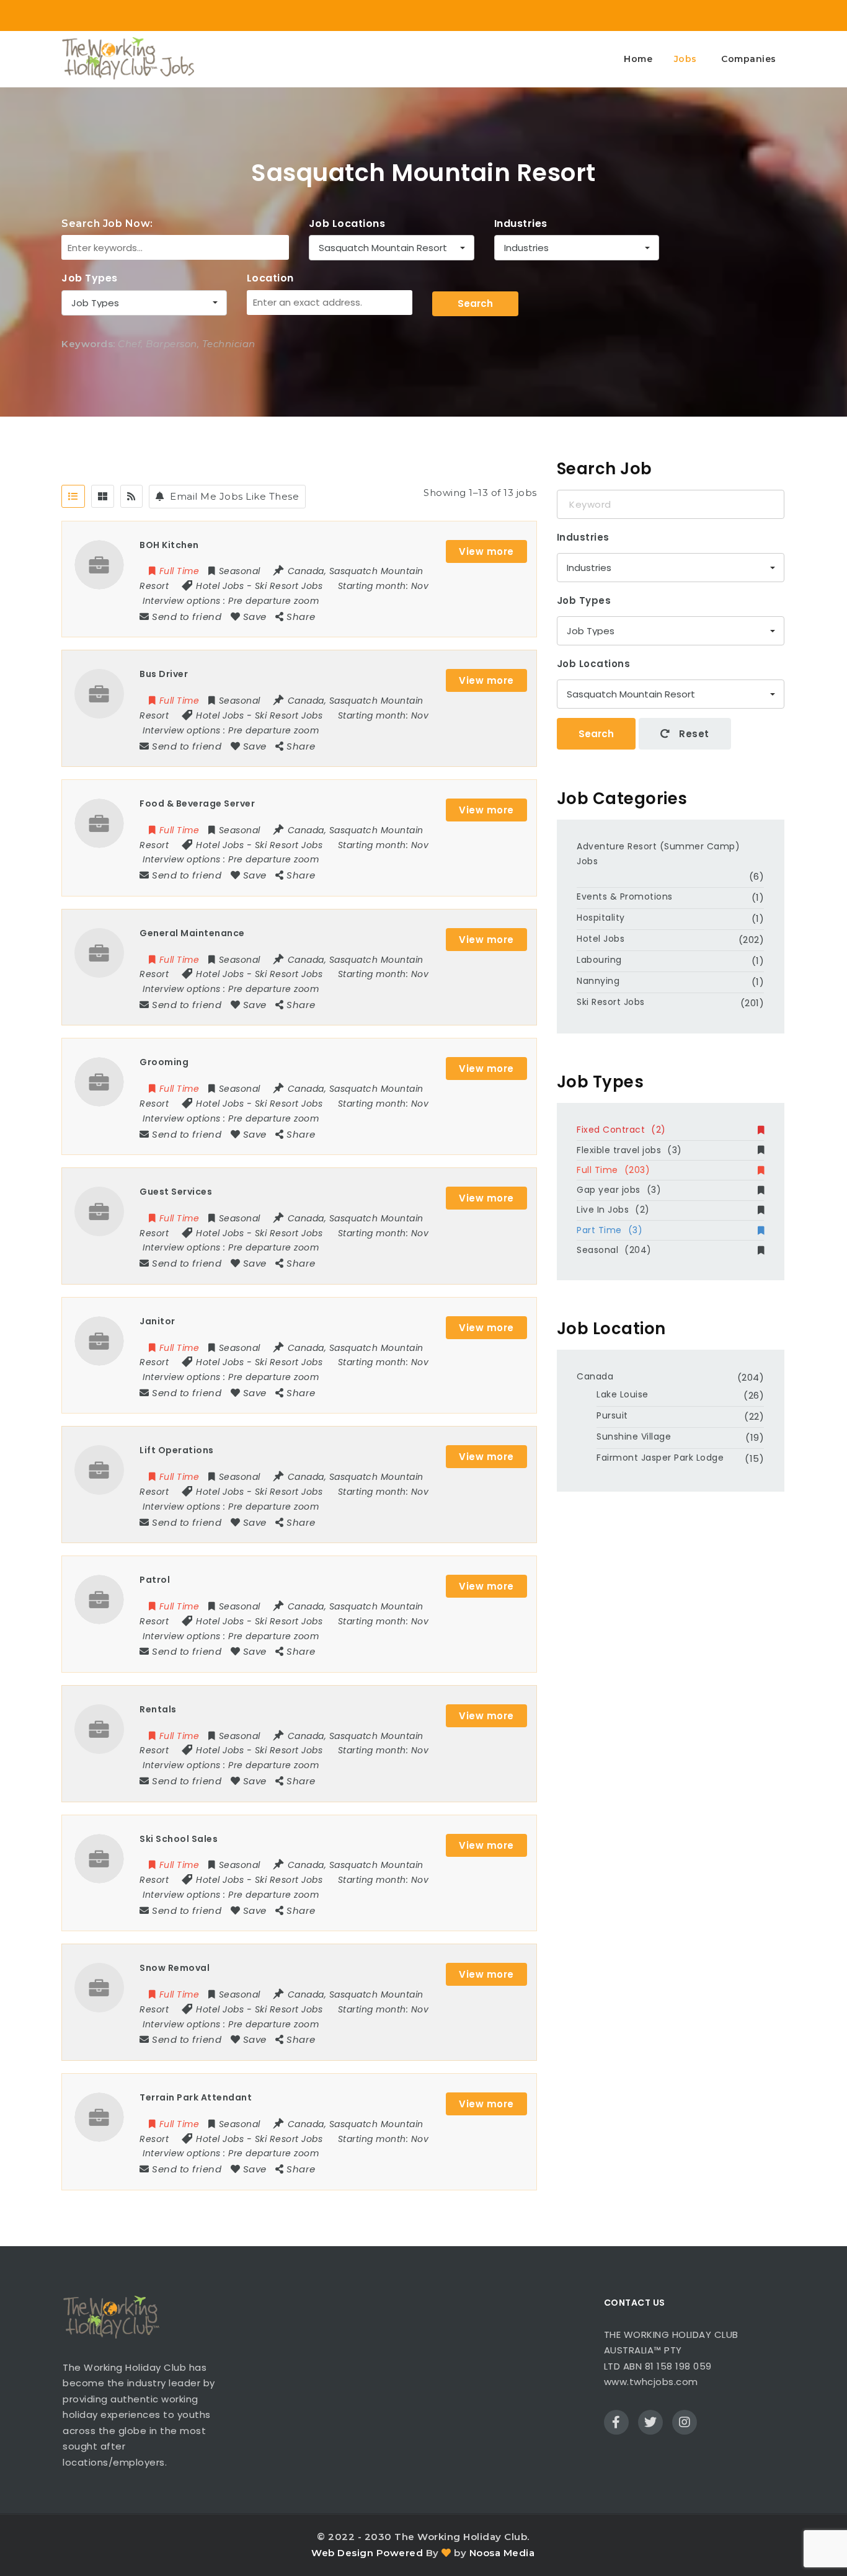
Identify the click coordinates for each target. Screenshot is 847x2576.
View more (486, 551)
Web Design (342, 2553)
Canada (595, 1376)
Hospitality (601, 918)
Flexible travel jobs (629, 1150)
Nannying (598, 981)
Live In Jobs (613, 1210)
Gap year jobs (619, 1190)
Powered (400, 2553)
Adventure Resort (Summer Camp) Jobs (658, 854)
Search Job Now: (107, 224)
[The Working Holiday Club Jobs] (128, 59)
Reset (693, 734)
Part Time (610, 1230)
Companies (749, 59)
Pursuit (612, 1415)
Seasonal (614, 1250)
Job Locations (347, 224)
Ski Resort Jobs (289, 586)
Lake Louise (623, 1394)
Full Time (613, 1170)
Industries (521, 224)
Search (475, 303)
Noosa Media (502, 2553)
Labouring (599, 960)
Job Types (90, 278)
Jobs (685, 59)
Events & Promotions (625, 896)
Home (638, 59)
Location (270, 278)
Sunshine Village (634, 1436)
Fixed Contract (621, 1130)
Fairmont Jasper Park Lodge (660, 1458)
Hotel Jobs (220, 586)
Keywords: (88, 344)
